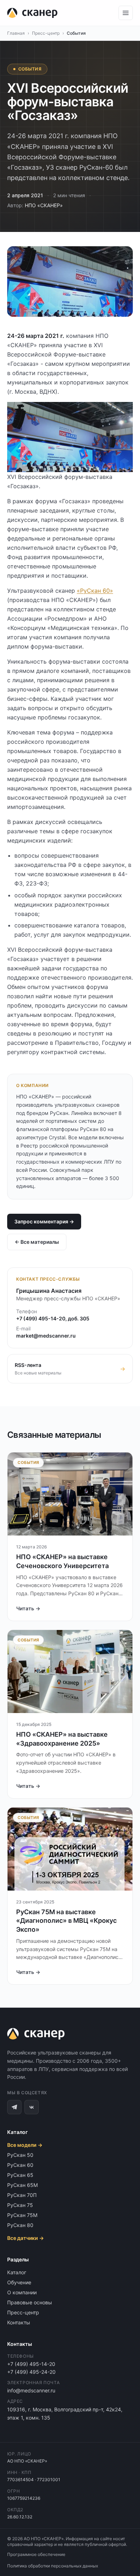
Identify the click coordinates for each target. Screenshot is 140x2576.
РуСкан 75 (20, 2205)
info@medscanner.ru (31, 2390)
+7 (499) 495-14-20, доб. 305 (53, 1318)
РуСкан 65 (20, 2175)
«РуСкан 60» (95, 591)
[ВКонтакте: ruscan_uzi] (32, 2107)
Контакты (19, 2322)
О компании (22, 2292)
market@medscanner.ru (46, 1336)
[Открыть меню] (126, 13)
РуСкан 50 (20, 2155)
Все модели (25, 2145)
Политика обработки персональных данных (53, 2566)
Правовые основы (30, 2302)
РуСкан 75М (22, 2215)
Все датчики (25, 2238)
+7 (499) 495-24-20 (31, 2372)
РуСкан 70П (22, 2195)
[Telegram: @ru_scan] (14, 2107)
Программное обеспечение (36, 2554)
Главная (16, 33)
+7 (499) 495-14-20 (31, 2364)
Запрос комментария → (44, 1221)
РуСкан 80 (20, 2225)
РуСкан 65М (22, 2185)
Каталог (17, 2272)
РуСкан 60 (20, 2165)
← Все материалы (37, 1242)
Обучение (19, 2282)
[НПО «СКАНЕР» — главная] (32, 13)
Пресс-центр (46, 33)
